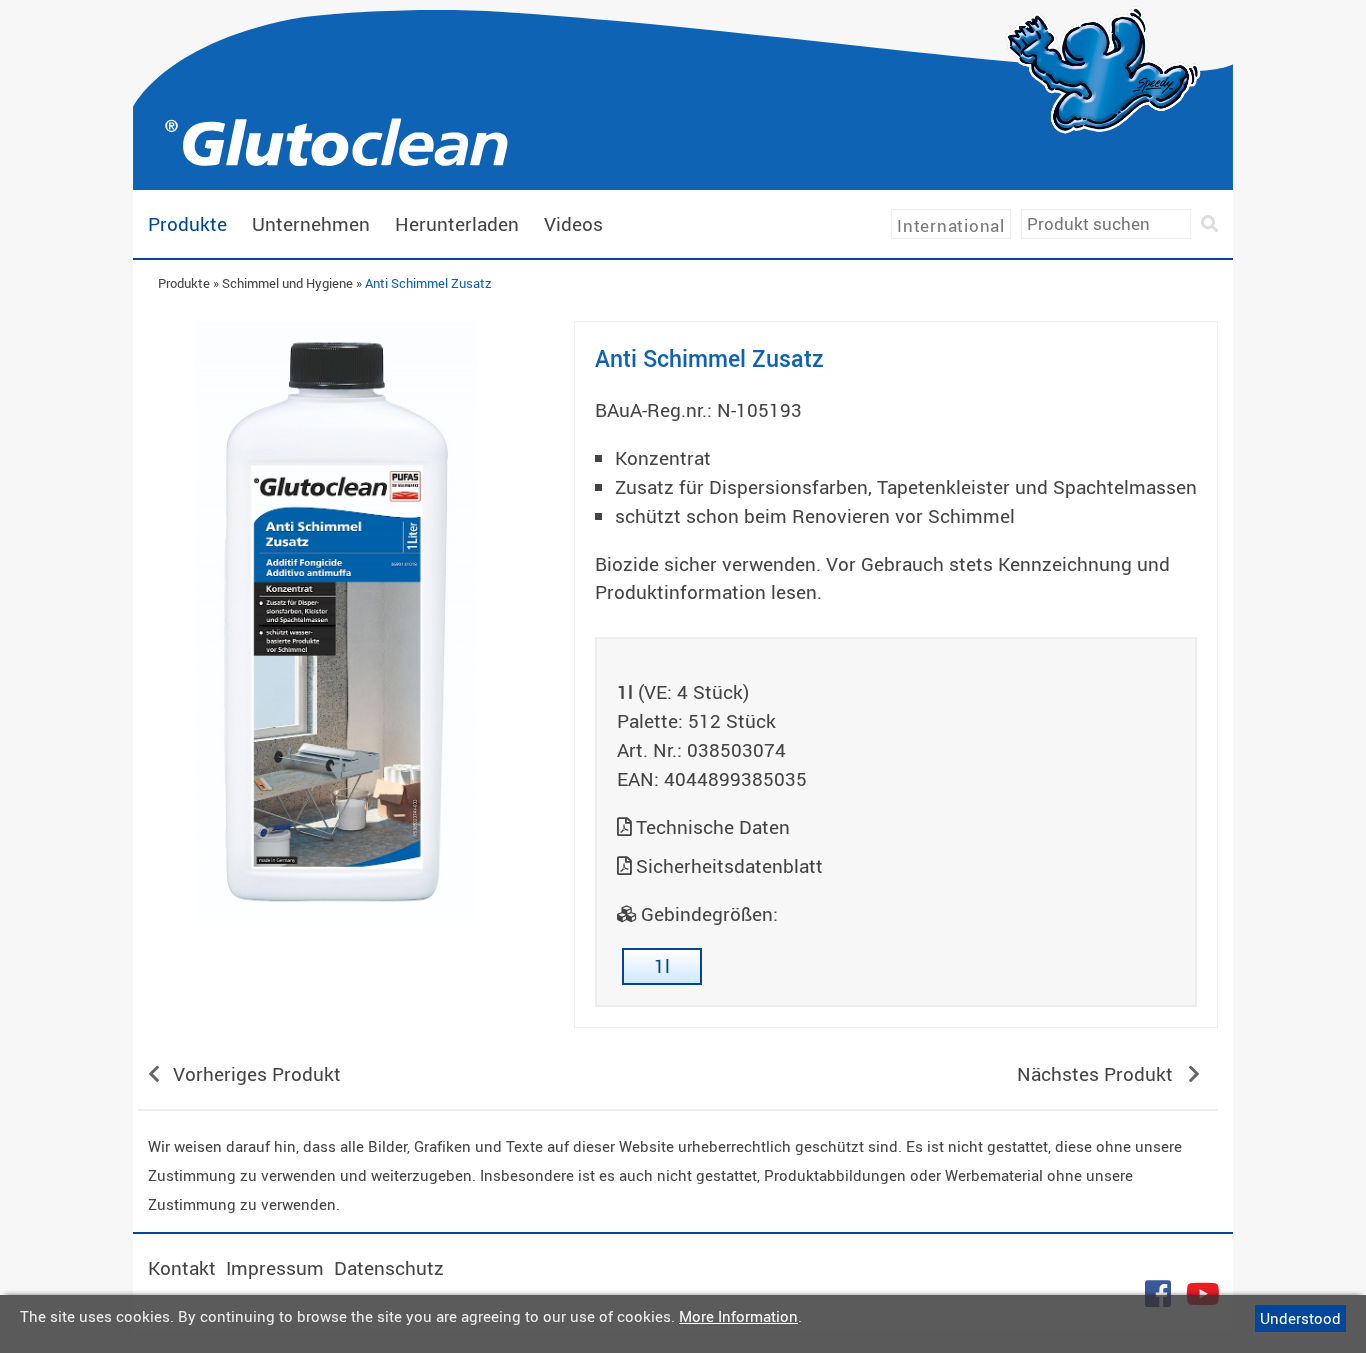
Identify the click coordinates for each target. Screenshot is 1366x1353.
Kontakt (182, 1268)
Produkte (187, 224)
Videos (573, 224)
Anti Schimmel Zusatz (428, 283)
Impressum (275, 1268)
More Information (738, 1316)
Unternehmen (311, 224)
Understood (1300, 1318)
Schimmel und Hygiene (287, 283)
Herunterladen (457, 224)
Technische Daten (713, 827)
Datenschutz (389, 1268)
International (951, 225)
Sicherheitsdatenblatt (729, 866)
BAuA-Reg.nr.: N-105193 (698, 410)
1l (662, 966)
